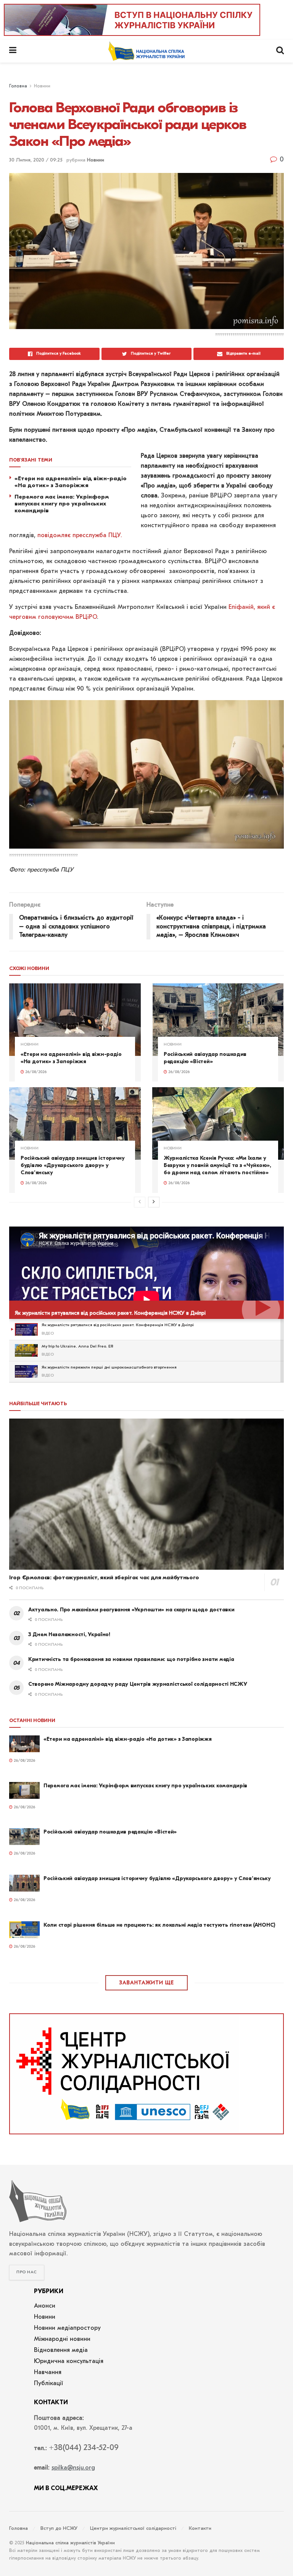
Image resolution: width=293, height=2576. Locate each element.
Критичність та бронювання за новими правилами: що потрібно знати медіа (131, 1659)
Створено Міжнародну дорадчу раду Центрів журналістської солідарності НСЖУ (138, 1684)
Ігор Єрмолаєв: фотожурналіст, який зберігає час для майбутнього (104, 1577)
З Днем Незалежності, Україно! (69, 1634)
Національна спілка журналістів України (70, 2543)
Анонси (45, 2306)
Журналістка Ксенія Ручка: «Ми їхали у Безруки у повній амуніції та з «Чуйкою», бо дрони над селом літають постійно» (217, 1165)
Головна (18, 86)
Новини (42, 86)
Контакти (200, 2528)
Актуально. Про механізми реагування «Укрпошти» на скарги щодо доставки (131, 1610)
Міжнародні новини (62, 2339)
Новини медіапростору (67, 2328)
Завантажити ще (146, 1983)
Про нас (27, 2272)
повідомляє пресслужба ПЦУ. (80, 536)
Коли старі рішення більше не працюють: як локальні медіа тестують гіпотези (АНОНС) (159, 1925)
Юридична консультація (69, 2361)
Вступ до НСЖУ (59, 2528)
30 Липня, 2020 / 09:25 (36, 160)
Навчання (48, 2373)
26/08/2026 (35, 1072)
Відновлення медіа (61, 2350)
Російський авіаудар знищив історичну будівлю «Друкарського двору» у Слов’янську (73, 1165)
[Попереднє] (140, 1202)
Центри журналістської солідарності (133, 2528)
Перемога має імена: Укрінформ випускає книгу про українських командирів (62, 504)
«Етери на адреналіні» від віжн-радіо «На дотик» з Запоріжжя (71, 482)
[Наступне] (154, 1202)
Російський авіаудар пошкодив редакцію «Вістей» (205, 1058)
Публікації (49, 2384)
